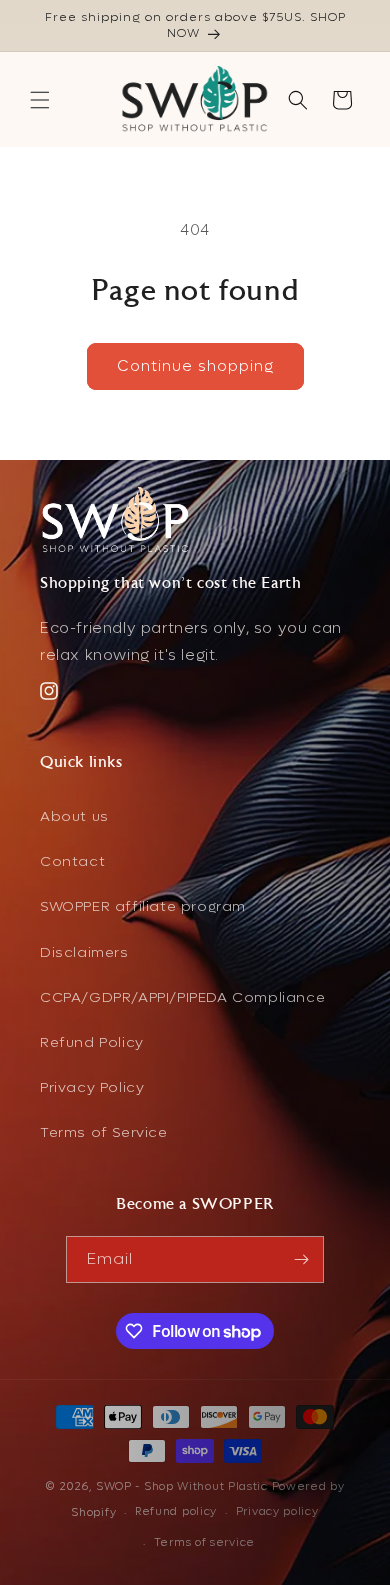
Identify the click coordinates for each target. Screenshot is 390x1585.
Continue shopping (195, 366)
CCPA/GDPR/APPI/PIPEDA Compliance (182, 997)
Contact (72, 861)
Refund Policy (92, 1042)
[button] (40, 100)
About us (74, 816)
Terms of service (204, 1542)
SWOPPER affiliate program (143, 906)
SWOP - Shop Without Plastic (182, 1486)
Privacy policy (277, 1511)
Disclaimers (84, 952)
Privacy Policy (92, 1087)
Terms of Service (104, 1132)
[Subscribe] (301, 1259)
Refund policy (176, 1511)
